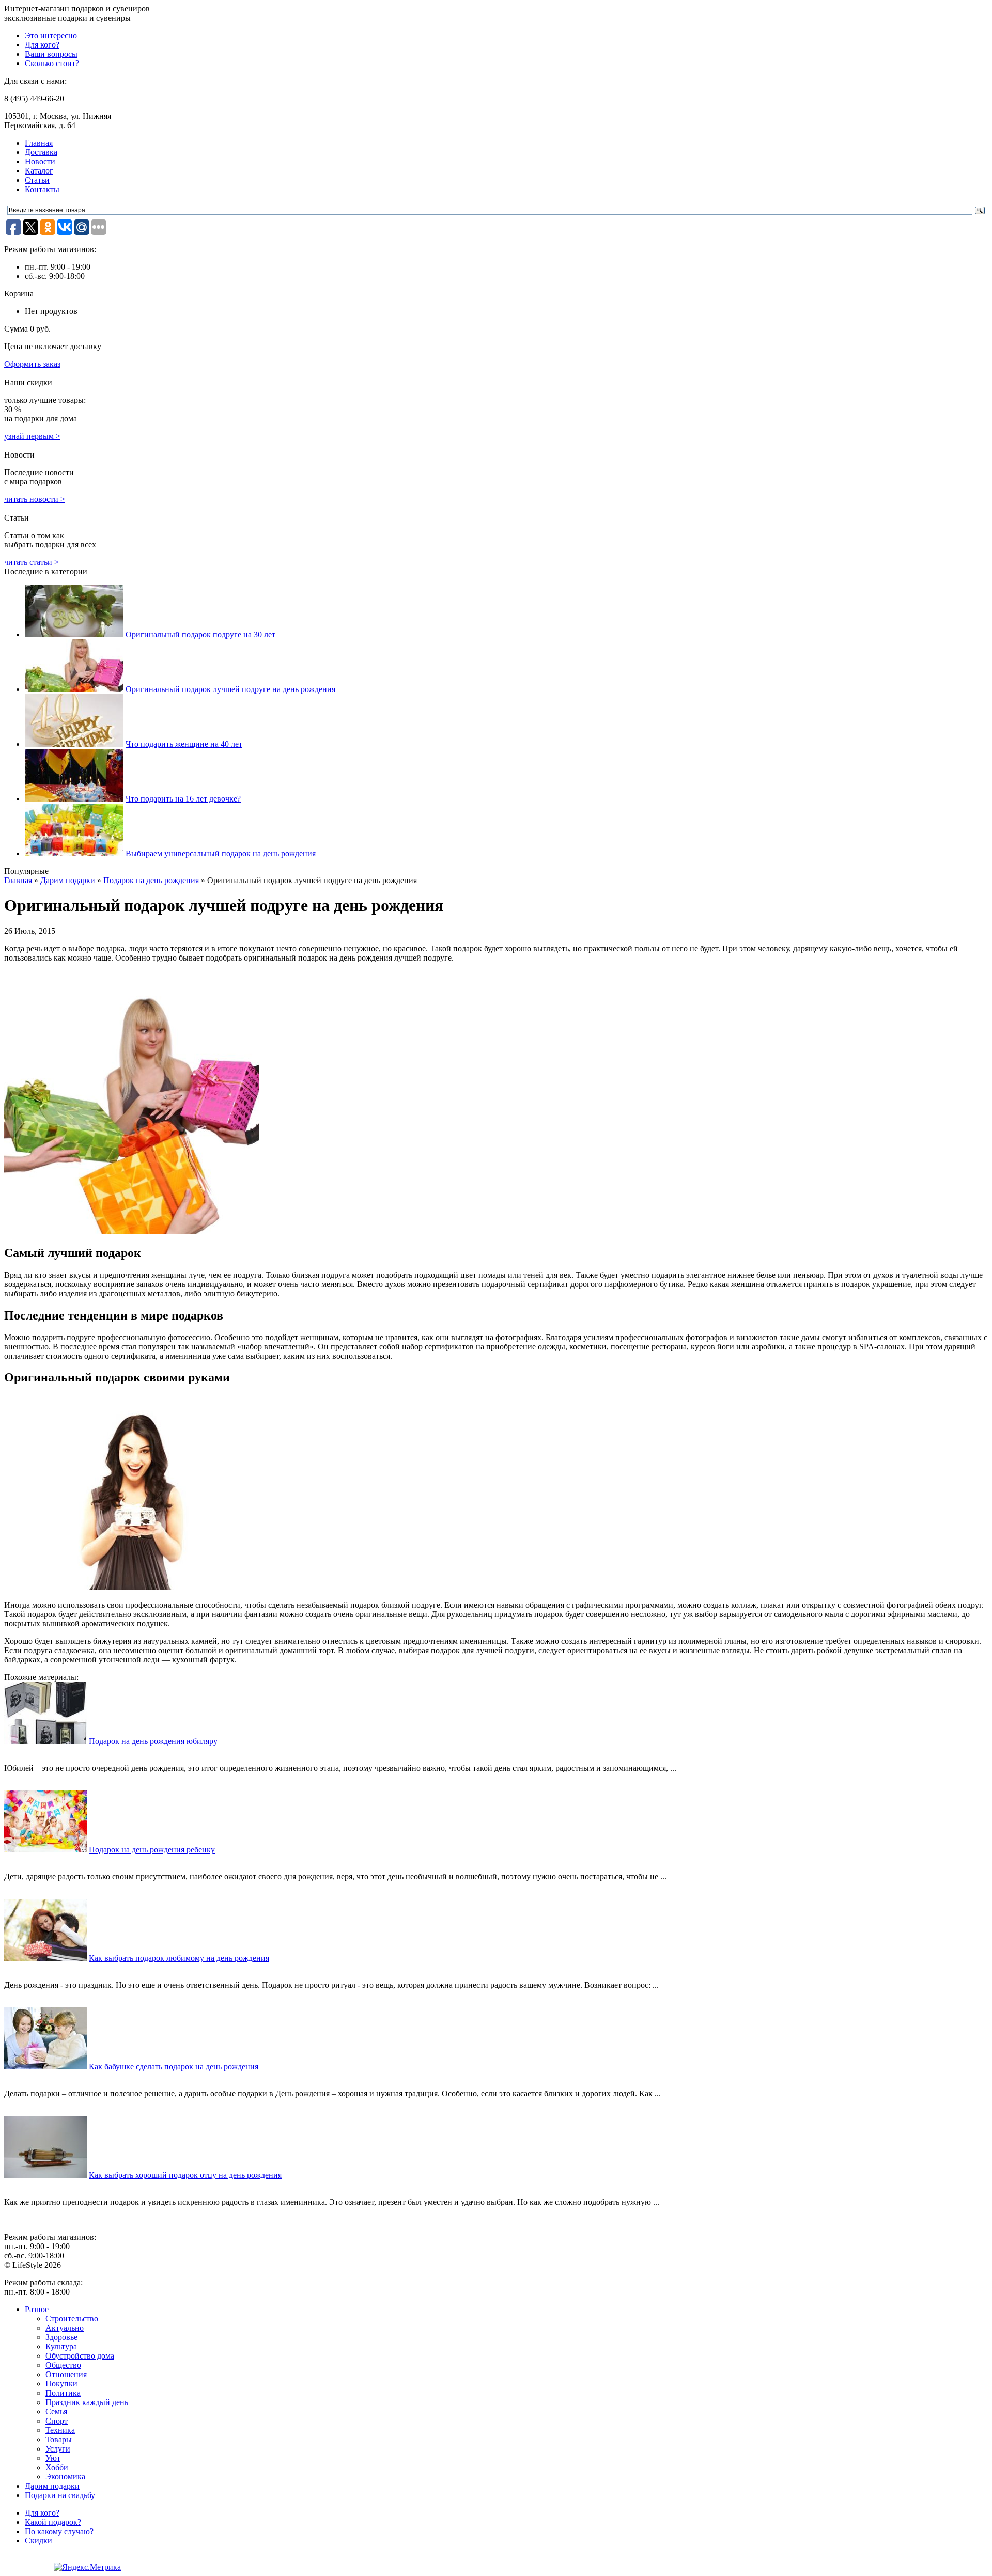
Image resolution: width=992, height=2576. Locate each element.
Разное (37, 2309)
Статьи (37, 180)
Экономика (65, 2477)
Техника (60, 2430)
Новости (40, 161)
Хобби (57, 2467)
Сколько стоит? (52, 63)
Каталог (39, 171)
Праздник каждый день (87, 2402)
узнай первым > (32, 436)
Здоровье (61, 2337)
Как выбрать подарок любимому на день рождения (179, 1958)
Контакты (42, 189)
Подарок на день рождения (151, 880)
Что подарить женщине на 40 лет (184, 744)
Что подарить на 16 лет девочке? (183, 799)
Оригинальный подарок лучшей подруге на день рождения (230, 689)
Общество (63, 2365)
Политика (63, 2393)
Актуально (65, 2328)
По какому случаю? (59, 2531)
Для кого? (42, 45)
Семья (56, 2412)
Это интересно (51, 35)
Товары (59, 2439)
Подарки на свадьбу (60, 2495)
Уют (53, 2458)
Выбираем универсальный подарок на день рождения (221, 853)
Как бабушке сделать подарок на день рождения (174, 2067)
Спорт (57, 2421)
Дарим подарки (68, 880)
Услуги (58, 2449)
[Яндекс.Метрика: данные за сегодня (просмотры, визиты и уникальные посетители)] (87, 2567)
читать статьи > (32, 562)
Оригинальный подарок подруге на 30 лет (200, 634)
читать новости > (35, 499)
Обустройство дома (80, 2356)
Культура (61, 2346)
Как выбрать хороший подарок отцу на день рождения (185, 2175)
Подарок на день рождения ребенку (152, 1850)
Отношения (66, 2374)
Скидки (38, 2541)
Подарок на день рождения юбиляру (153, 1741)
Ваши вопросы (51, 54)
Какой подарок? (53, 2522)
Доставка (41, 152)
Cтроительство (72, 2319)
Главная (39, 143)
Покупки (61, 2384)
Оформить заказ (32, 364)
